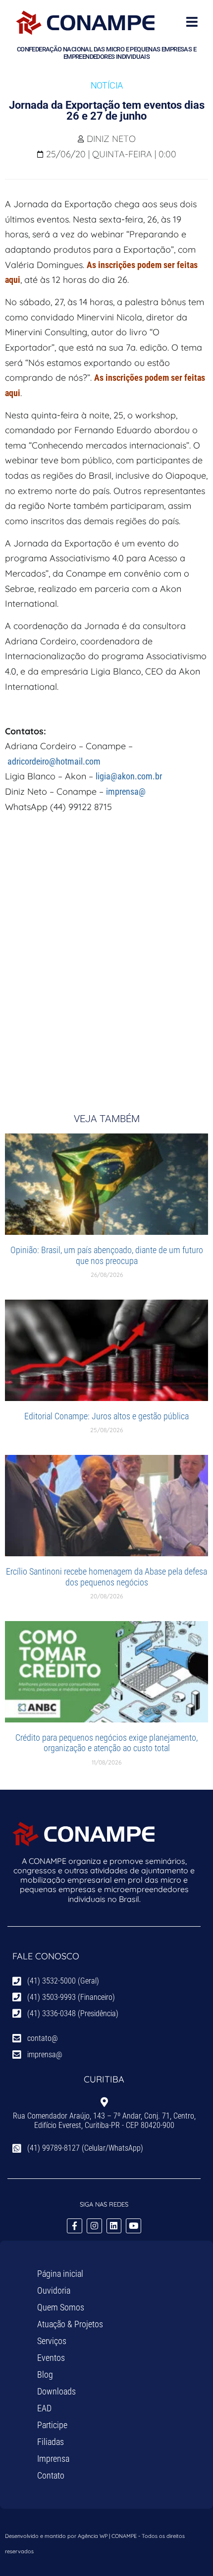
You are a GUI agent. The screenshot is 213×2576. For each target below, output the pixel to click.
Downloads (56, 2391)
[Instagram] (94, 2226)
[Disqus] (106, 955)
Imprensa (53, 2459)
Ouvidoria (54, 2290)
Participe (52, 2425)
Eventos (51, 2358)
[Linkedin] (114, 2226)
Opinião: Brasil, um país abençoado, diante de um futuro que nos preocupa (107, 1255)
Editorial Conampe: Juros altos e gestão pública (106, 1416)
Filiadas (51, 2442)
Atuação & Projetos (70, 2324)
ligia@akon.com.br (129, 776)
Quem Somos (61, 2307)
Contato (51, 2475)
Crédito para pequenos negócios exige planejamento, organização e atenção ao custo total (106, 1743)
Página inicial (60, 2274)
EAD (44, 2408)
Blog (45, 2374)
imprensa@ (126, 791)
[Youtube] (133, 2226)
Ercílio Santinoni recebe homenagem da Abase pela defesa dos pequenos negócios (106, 1577)
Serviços (52, 2341)
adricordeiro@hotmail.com (54, 761)
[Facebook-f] (75, 2226)
